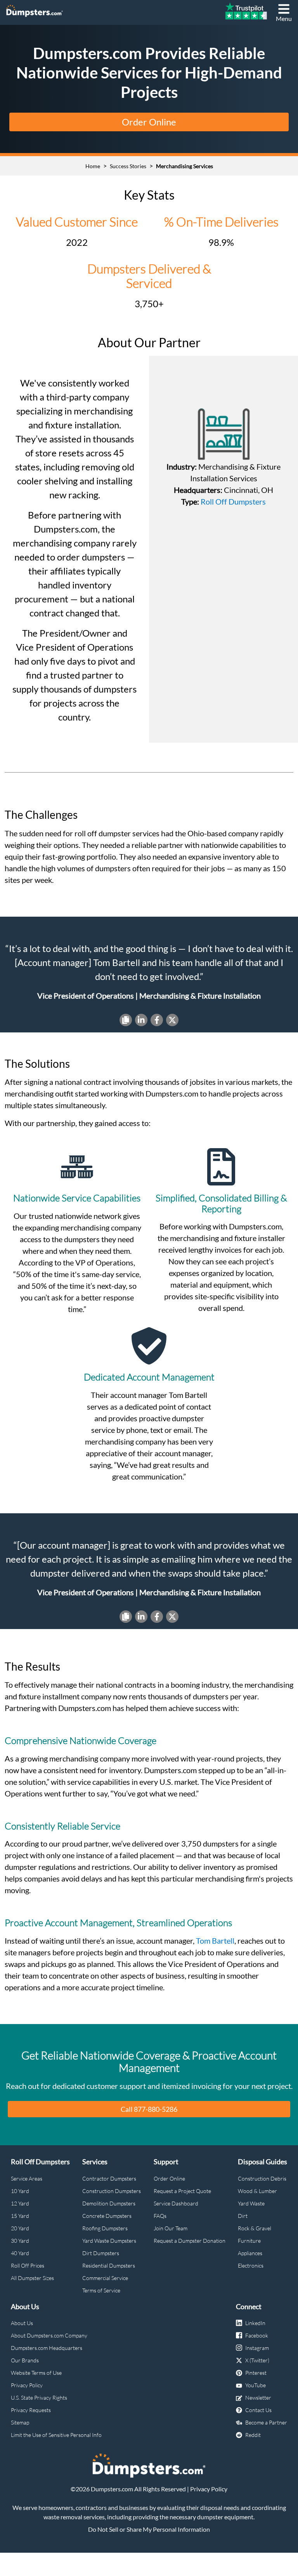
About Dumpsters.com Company (49, 2335)
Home (93, 166)
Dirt (243, 2216)
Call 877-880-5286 (149, 2109)
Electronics (251, 2265)
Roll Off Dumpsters (233, 501)
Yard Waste (251, 2203)
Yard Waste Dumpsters (109, 2241)
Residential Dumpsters (109, 2265)
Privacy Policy (27, 2385)
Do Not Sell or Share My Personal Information (149, 2529)
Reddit (253, 2435)
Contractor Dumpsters (109, 2178)
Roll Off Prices (28, 2265)
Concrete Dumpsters (107, 2216)
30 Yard (20, 2241)
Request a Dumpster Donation (190, 2241)
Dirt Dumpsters (101, 2253)
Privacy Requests (31, 2410)
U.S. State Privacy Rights (39, 2398)
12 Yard (20, 2203)
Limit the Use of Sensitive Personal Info (56, 2435)
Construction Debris (262, 2178)
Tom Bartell (215, 1941)
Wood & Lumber (257, 2191)
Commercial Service (105, 2278)
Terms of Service (101, 2290)
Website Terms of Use (36, 2373)
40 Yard (20, 2253)
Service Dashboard (176, 2203)
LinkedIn (255, 2323)
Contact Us (258, 2410)
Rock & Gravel (255, 2228)
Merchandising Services (185, 166)
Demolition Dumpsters (109, 2203)
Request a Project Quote (182, 2191)
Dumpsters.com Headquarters (47, 2348)
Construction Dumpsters (112, 2191)
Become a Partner (266, 2422)
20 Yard (20, 2228)
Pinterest (256, 2373)
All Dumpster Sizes (32, 2278)
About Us (22, 2323)
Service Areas (27, 2178)
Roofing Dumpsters (105, 2228)
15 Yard (20, 2216)
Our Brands (25, 2360)
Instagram (257, 2348)
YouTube (256, 2385)
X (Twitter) (257, 2360)
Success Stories (128, 166)
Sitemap (20, 2422)
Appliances (250, 2253)
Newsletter (258, 2398)
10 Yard (20, 2191)
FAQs (160, 2216)
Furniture (249, 2241)
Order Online (149, 122)
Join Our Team (171, 2228)
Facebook (257, 2335)
